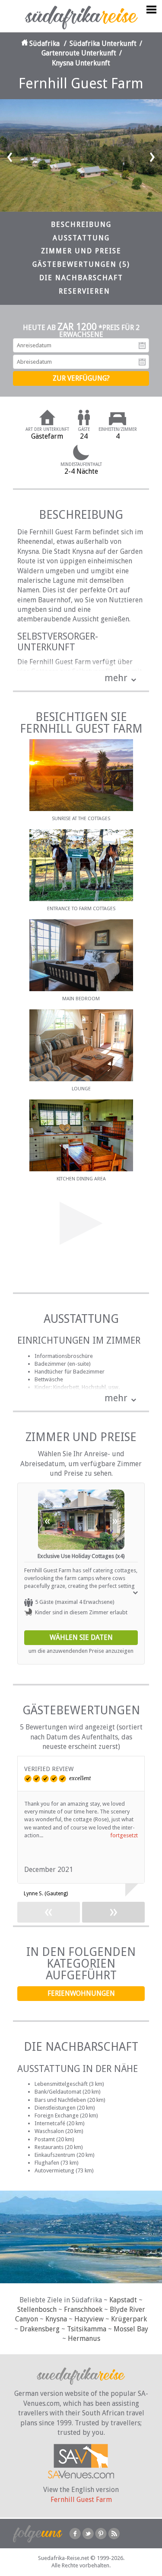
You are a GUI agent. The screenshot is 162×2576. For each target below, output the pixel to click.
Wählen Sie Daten (81, 1637)
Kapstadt (123, 2300)
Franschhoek (83, 2309)
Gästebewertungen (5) (81, 264)
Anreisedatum (142, 346)
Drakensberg (40, 2329)
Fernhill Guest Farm (81, 2500)
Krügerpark (129, 2319)
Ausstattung (81, 238)
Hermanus (84, 2338)
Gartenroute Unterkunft (79, 53)
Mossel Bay (131, 2329)
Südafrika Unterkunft (103, 44)
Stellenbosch (37, 2309)
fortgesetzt (124, 1835)
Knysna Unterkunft (81, 63)
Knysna (56, 2319)
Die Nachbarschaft (81, 278)
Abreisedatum (142, 362)
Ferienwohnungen (81, 1993)
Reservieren (84, 291)
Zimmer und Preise (81, 251)
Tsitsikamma (87, 2329)
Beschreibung (81, 225)
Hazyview (89, 2319)
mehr (116, 678)
